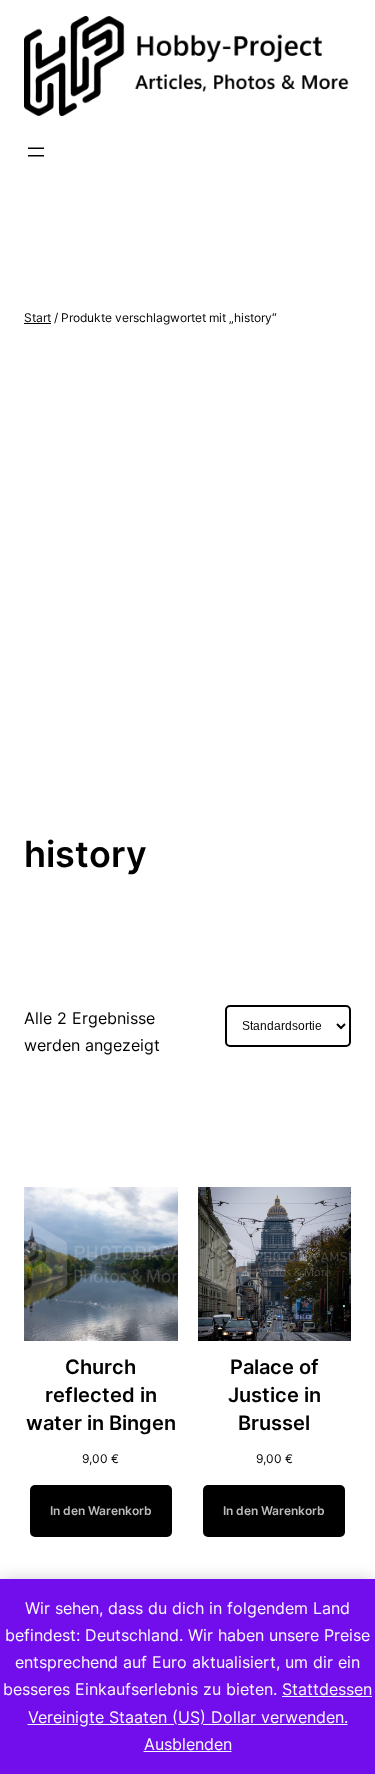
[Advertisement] (187, 580)
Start (37, 317)
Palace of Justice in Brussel (274, 1395)
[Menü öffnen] (36, 152)
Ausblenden (188, 1744)
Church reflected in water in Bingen (101, 1395)
